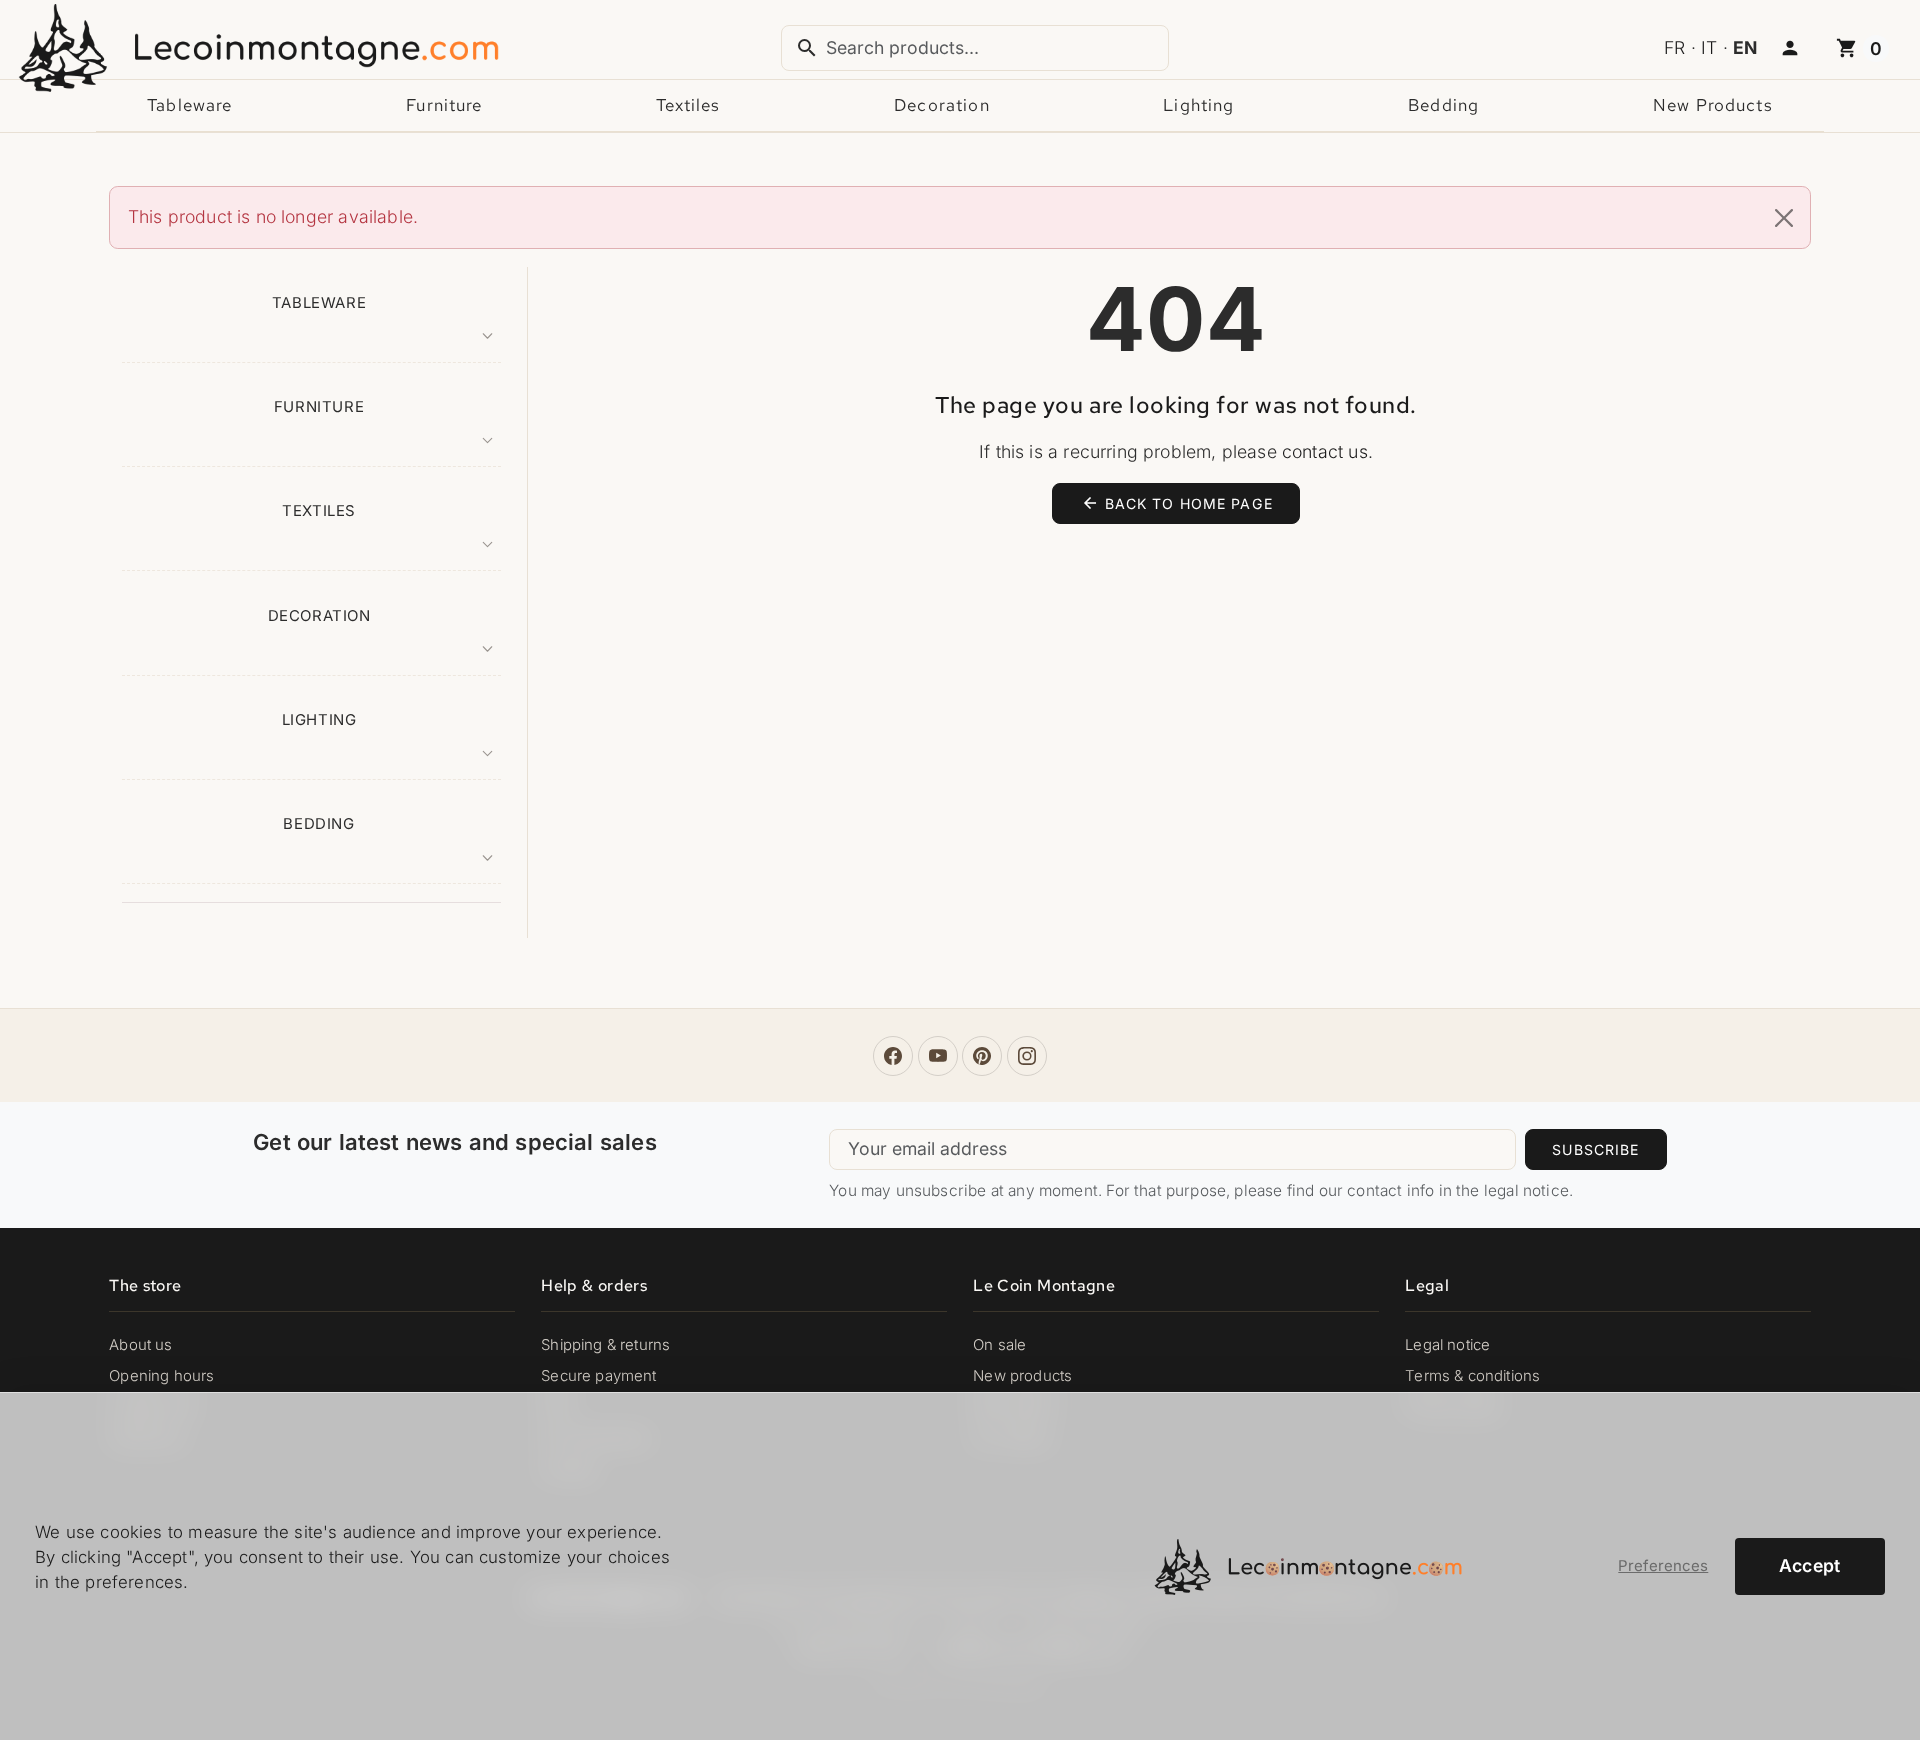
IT (1709, 47)
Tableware (189, 105)
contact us (1325, 451)
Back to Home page (1177, 503)
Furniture (444, 105)
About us (140, 1345)
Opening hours (161, 1376)
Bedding (1443, 105)
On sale (999, 1345)
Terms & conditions (1472, 1376)
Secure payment (598, 1376)
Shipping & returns (605, 1345)
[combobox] (975, 48)
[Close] (1783, 218)
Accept (1810, 1565)
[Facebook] (893, 1056)
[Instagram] (1027, 1056)
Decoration (942, 105)
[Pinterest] (982, 1056)
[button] (1790, 49)
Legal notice (1447, 1345)
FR (1674, 47)
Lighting (1198, 105)
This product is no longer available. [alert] (273, 216)
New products (1713, 105)
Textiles (688, 105)
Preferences (1663, 1566)
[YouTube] (938, 1056)
